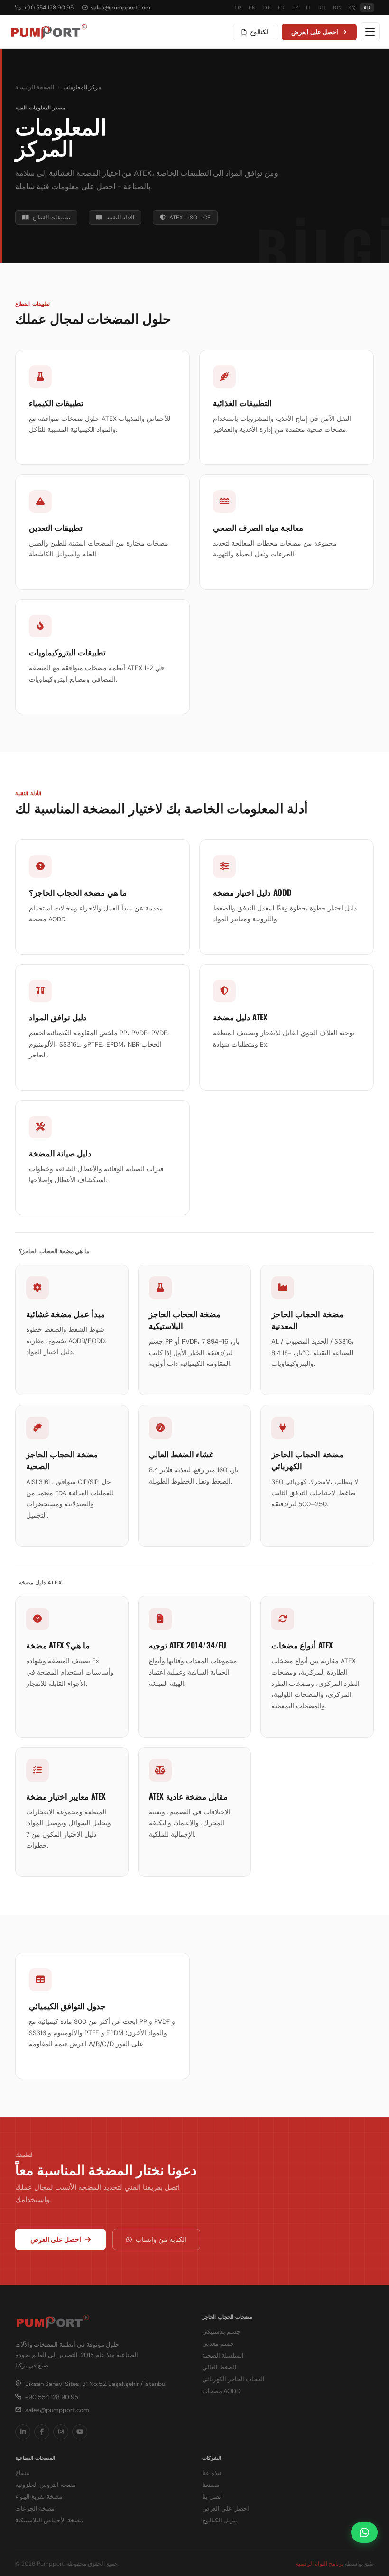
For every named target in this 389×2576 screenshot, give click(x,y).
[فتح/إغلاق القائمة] (370, 32)
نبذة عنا (212, 2473)
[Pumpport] (49, 32)
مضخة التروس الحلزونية (46, 2485)
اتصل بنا (213, 2497)
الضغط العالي (219, 2367)
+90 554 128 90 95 (49, 8)
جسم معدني (218, 2344)
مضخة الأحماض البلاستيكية (49, 2520)
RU (322, 8)
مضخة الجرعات (35, 2508)
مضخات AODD (221, 2391)
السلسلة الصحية (223, 2355)
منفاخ (22, 2473)
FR (281, 8)
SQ (352, 8)
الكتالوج (260, 32)
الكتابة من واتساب (161, 2239)
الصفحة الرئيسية (35, 87)
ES (295, 8)
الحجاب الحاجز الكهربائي (233, 2379)
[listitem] (23, 2432)
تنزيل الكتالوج (220, 2520)
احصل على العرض (315, 32)
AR (367, 8)
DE (267, 8)
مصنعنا (211, 2485)
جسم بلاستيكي (221, 2332)
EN (252, 8)
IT (308, 8)
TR (238, 8)
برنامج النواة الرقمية (320, 2564)
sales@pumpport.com (120, 8)
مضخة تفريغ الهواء (39, 2497)
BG (337, 8)
